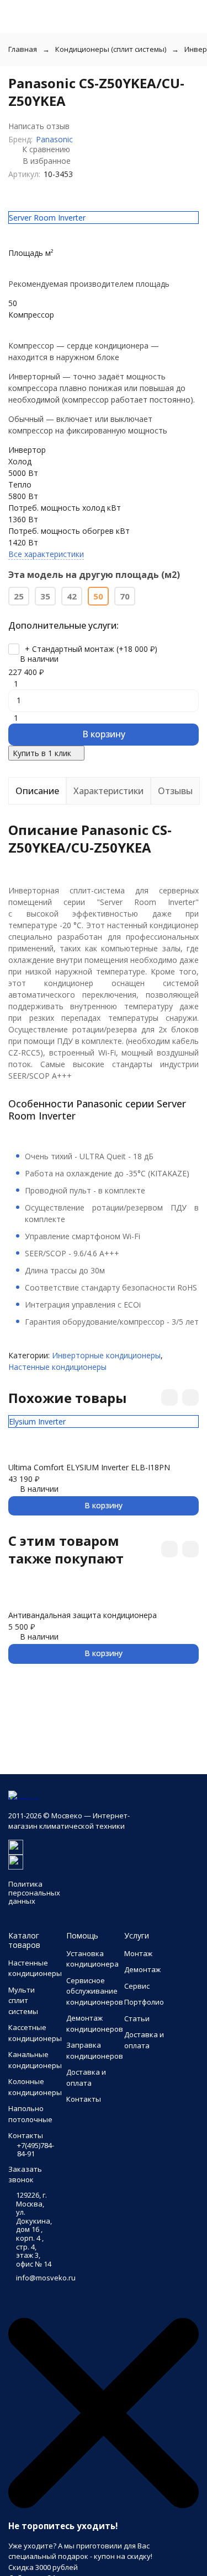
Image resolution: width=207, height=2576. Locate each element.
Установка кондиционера (92, 1959)
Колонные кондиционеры (35, 2087)
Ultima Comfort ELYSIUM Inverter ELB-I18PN (89, 1467)
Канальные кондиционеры (35, 2060)
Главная (23, 49)
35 (45, 596)
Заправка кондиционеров (95, 2050)
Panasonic (54, 139)
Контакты (84, 2099)
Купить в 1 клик (42, 753)
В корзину (104, 734)
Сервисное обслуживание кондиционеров (95, 1991)
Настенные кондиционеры (57, 1367)
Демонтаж (142, 1969)
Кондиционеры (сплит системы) (111, 49)
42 (72, 596)
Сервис (137, 1986)
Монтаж (138, 1953)
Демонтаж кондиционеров (95, 2023)
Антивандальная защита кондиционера (83, 1615)
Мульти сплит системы (23, 2001)
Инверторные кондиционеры (106, 1355)
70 (125, 596)
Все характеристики (46, 554)
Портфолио (144, 2002)
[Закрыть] (104, 2505)
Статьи (137, 2018)
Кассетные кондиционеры (35, 2033)
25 (19, 596)
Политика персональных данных (34, 1892)
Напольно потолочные (30, 2114)
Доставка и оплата (86, 2077)
